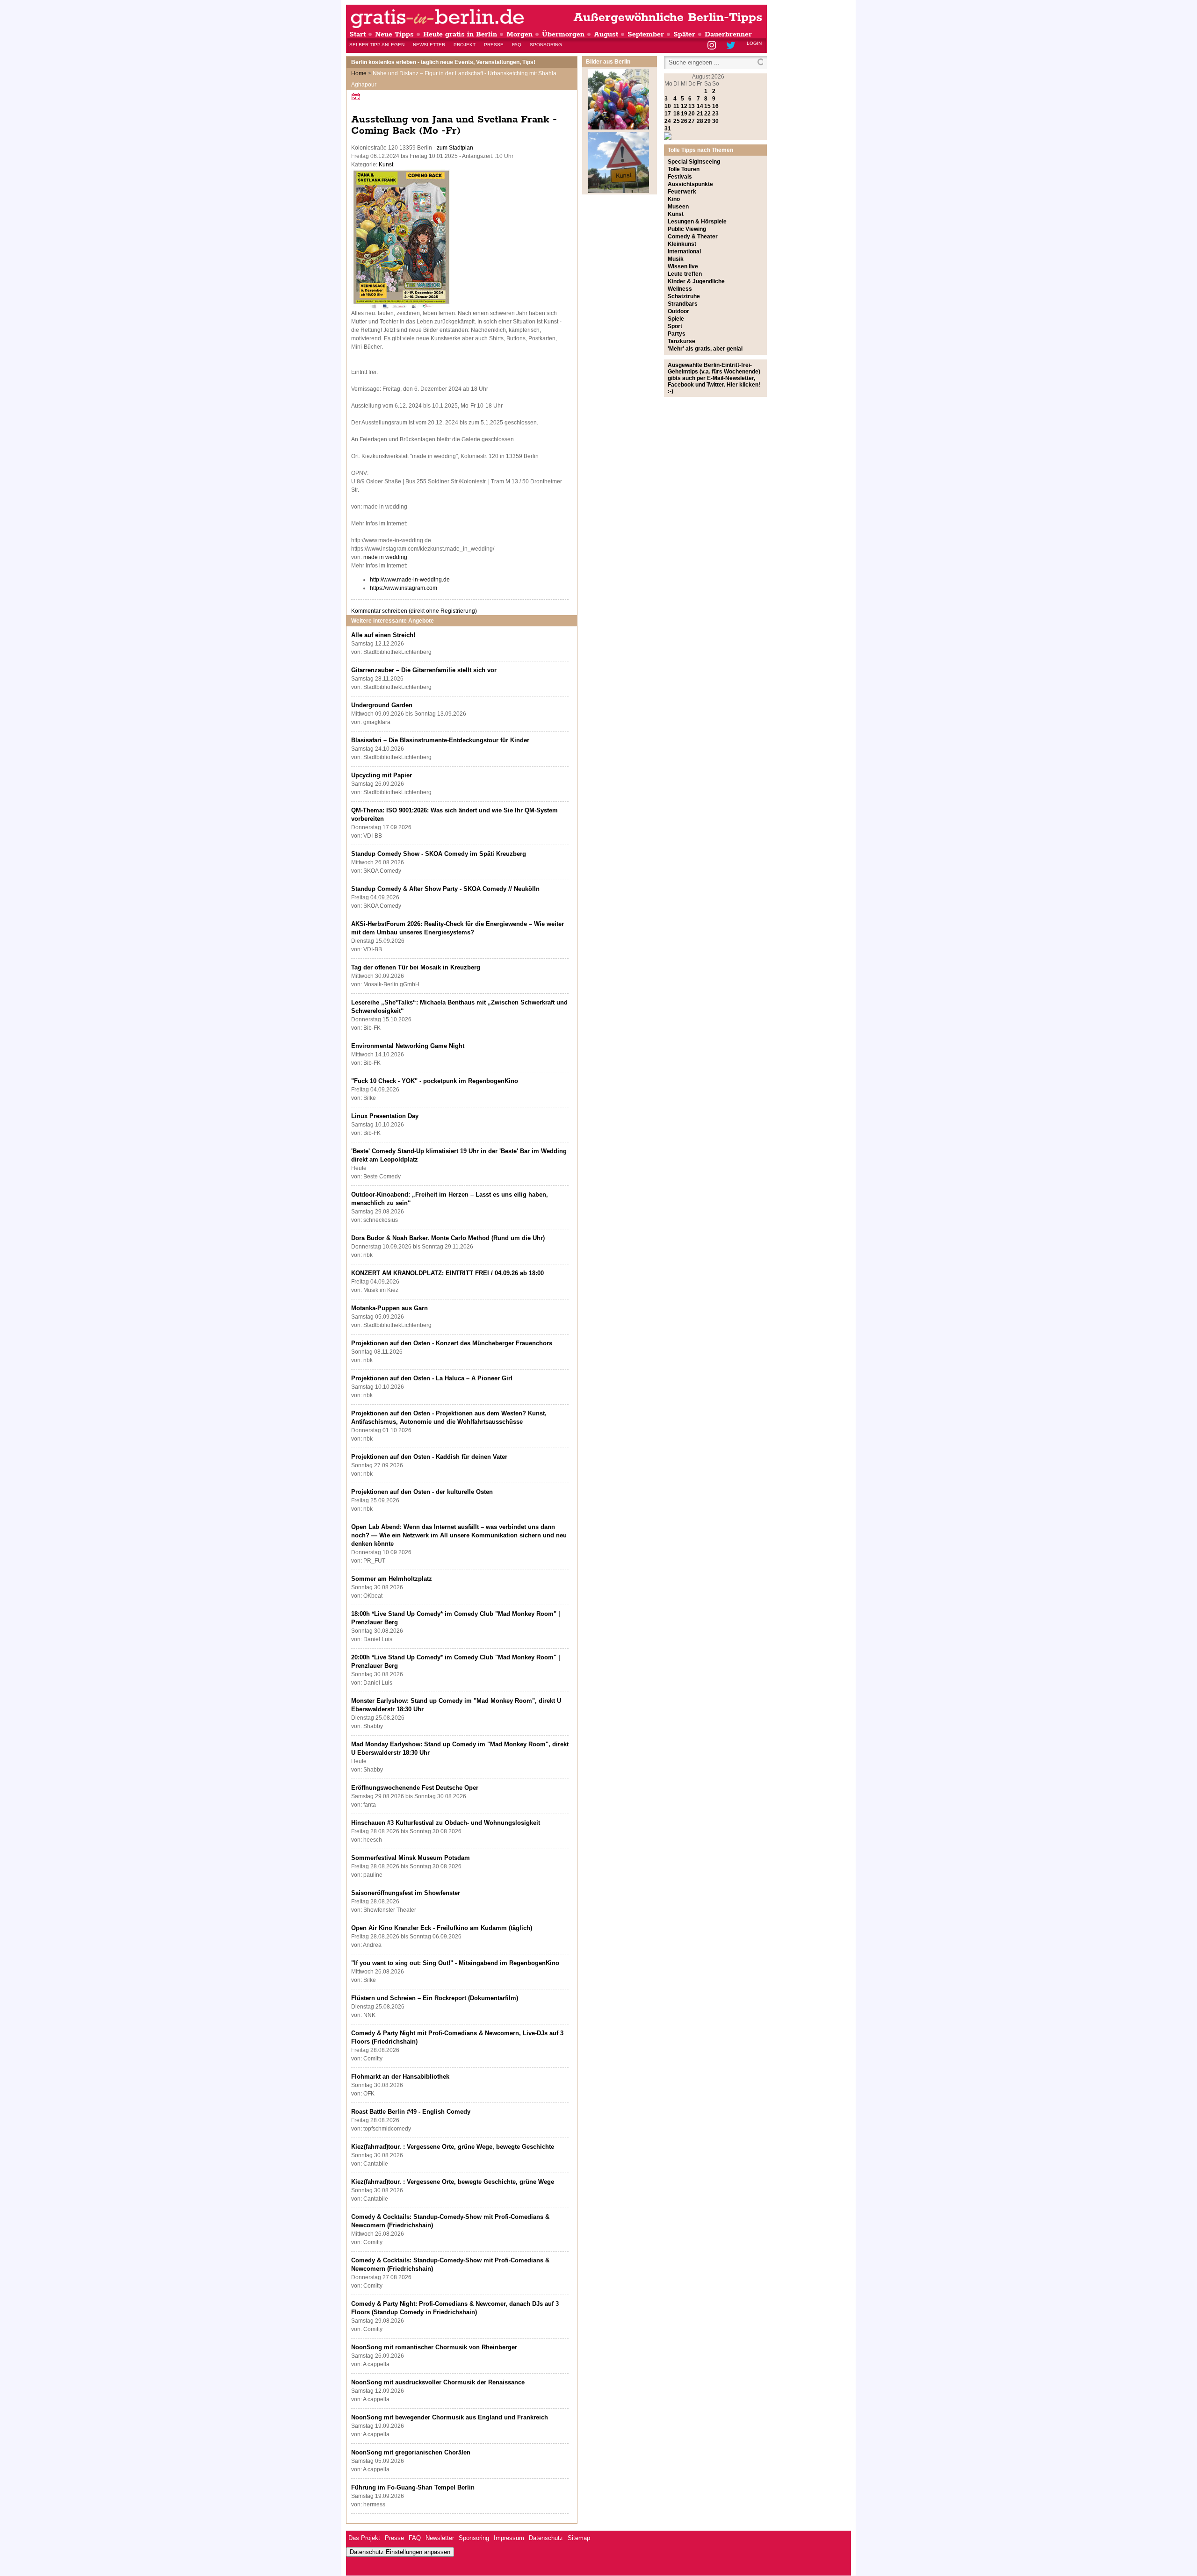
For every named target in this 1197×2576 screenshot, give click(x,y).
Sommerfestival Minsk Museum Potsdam (411, 1858)
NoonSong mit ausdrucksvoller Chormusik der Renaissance (438, 2382)
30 (715, 121)
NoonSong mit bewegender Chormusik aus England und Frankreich (450, 2417)
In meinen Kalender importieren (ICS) (357, 97)
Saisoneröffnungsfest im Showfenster (406, 1893)
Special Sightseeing (694, 162)
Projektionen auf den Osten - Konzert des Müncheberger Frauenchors (452, 1343)
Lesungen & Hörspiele (697, 222)
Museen (678, 207)
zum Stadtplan (455, 148)
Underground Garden (382, 705)
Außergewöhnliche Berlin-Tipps (668, 18)
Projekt (465, 45)
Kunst (386, 165)
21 (700, 114)
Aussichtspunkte (690, 184)
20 (692, 114)
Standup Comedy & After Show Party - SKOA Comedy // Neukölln (445, 889)
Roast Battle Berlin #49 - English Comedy (411, 2112)
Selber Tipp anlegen (377, 45)
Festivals (680, 177)
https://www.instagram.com (404, 588)
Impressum (509, 2538)
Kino (674, 199)
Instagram (712, 46)
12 (684, 106)
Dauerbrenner (728, 34)
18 (677, 114)
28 (700, 121)
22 (707, 114)
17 (668, 114)
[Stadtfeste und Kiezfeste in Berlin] (619, 128)
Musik (676, 259)
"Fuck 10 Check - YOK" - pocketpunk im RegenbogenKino (435, 1081)
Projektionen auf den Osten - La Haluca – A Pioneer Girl (432, 1378)
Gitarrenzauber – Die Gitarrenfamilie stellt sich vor (424, 670)
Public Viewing (687, 229)
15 (707, 106)
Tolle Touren (684, 169)
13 (692, 106)
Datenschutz (546, 2538)
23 (715, 114)
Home (359, 73)
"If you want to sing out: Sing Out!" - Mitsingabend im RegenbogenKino (455, 1963)
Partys (677, 334)
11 (676, 106)
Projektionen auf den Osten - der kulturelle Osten (422, 1492)
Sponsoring (546, 45)
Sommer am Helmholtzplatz (392, 1579)
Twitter (732, 46)
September (646, 34)
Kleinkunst (682, 244)
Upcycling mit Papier (382, 775)
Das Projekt (364, 2538)
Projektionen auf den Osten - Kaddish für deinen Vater (429, 1457)
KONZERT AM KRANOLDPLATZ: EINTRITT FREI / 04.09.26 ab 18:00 (447, 1273)
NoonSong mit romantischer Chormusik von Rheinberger (434, 2347)
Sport (675, 326)
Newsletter (429, 45)
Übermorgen (563, 34)
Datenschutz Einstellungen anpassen (400, 2552)
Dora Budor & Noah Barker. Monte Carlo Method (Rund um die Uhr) (448, 1238)
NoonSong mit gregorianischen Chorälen (411, 2452)
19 (684, 114)
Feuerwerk (682, 192)
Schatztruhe (684, 296)
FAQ (517, 45)
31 (668, 129)
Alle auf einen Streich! (383, 635)
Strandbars (683, 304)
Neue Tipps (394, 34)
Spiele (676, 319)
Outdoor (678, 311)
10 (668, 106)
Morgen (519, 34)
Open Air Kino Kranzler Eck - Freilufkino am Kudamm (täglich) (442, 1928)
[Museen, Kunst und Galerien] (619, 191)
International (684, 251)
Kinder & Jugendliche (696, 281)
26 (684, 121)
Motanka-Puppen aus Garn (389, 1308)
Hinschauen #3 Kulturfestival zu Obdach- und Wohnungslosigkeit (446, 1823)
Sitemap (579, 2538)
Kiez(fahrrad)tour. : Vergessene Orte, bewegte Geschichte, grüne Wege (453, 2182)
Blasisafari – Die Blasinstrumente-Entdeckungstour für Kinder (440, 740)
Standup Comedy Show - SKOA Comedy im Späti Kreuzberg (439, 854)
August (606, 34)
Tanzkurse (681, 341)
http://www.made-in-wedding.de (410, 580)
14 (700, 106)
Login (754, 43)
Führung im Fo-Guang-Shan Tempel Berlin (413, 2487)
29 (707, 121)
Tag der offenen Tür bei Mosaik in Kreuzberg (416, 967)
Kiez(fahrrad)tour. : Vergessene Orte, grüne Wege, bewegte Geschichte (453, 2147)
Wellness (680, 289)
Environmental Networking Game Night (408, 1046)
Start (357, 34)
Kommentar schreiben (414, 611)
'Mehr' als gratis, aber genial (705, 349)
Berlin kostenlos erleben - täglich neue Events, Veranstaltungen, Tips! (443, 62)
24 (668, 121)
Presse (494, 45)
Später (684, 34)
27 (692, 121)
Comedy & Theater (693, 237)
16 (715, 106)
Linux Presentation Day (385, 1116)
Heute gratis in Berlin (460, 34)
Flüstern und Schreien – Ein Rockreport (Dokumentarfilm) (435, 1998)
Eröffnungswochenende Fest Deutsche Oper (415, 1788)
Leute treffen (685, 274)
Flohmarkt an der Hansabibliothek (400, 2077)
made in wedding (385, 557)
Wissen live (683, 266)
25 (677, 121)
